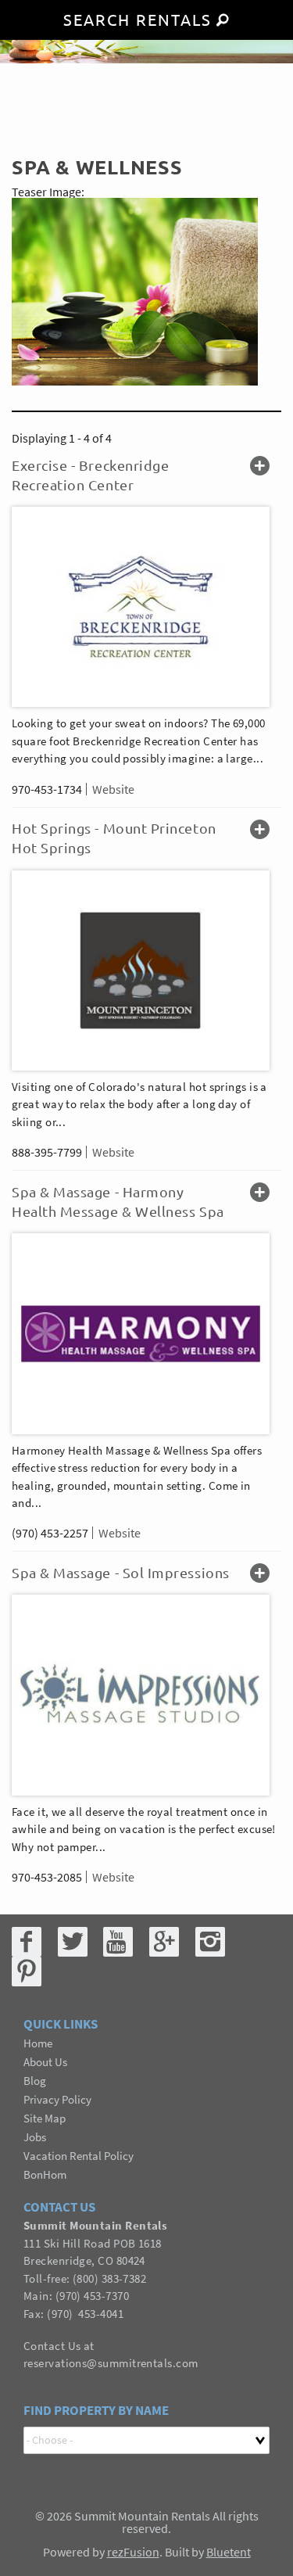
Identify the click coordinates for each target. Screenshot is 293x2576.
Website (113, 789)
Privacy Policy (57, 2099)
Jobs (35, 2137)
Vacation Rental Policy (79, 2156)
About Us (45, 2062)
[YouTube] (118, 1942)
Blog (35, 2081)
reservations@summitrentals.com (111, 2363)
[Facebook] (27, 1942)
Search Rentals (138, 19)
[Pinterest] (27, 1971)
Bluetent (229, 2552)
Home (38, 2043)
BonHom (45, 2174)
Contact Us (52, 2346)
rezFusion (133, 2552)
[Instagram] (210, 1942)
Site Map (45, 2118)
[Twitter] (73, 1942)
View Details (260, 467)
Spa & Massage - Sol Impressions (121, 1572)
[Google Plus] (164, 1942)
